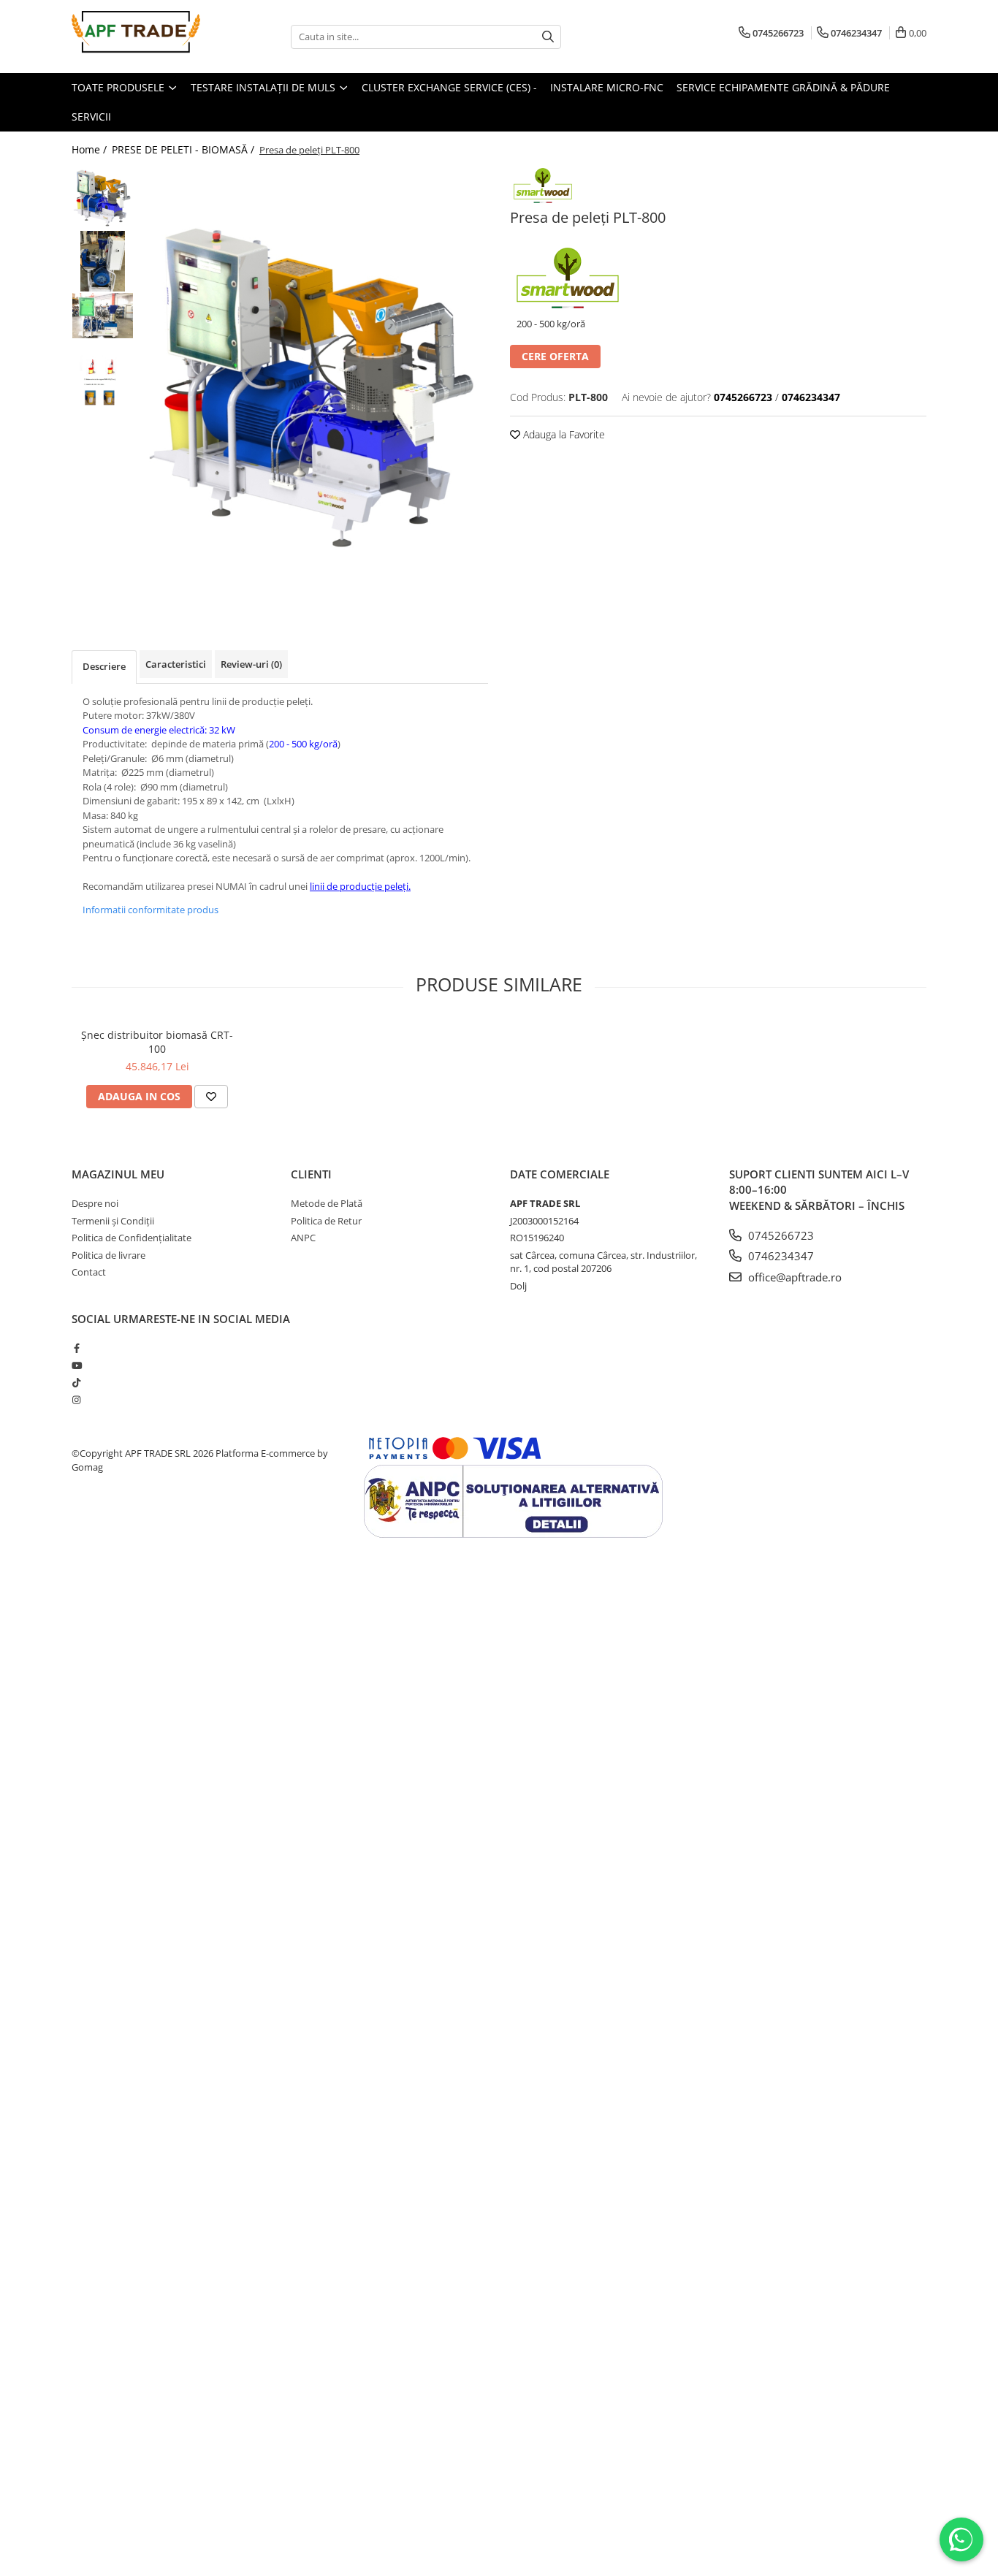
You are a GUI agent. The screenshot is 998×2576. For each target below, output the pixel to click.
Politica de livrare (108, 1255)
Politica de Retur (326, 1221)
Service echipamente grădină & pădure (783, 87)
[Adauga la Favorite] (211, 1097)
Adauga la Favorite (563, 434)
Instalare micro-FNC (607, 87)
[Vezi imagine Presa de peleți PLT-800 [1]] (103, 261)
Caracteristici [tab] (176, 664)
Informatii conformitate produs (151, 910)
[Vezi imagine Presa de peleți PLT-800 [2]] (103, 316)
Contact (89, 1272)
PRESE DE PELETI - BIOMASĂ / (184, 149)
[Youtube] (76, 1365)
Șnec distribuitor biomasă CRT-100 (157, 1042)
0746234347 (780, 1256)
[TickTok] (76, 1382)
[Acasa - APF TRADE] (145, 37)
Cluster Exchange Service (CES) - (449, 87)
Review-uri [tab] (251, 664)
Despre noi (95, 1203)
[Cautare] (548, 37)
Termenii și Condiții (113, 1221)
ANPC (303, 1238)
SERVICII (91, 117)
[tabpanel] (315, 387)
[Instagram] (76, 1400)
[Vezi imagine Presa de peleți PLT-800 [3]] (103, 385)
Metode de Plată (327, 1203)
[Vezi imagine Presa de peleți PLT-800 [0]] (103, 198)
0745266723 (780, 1235)
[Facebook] (76, 1348)
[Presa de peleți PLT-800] (315, 387)
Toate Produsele (119, 87)
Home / (91, 149)
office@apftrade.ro (793, 1277)
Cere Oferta (555, 356)
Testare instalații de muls (264, 87)
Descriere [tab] (104, 666)
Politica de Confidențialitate (132, 1238)
